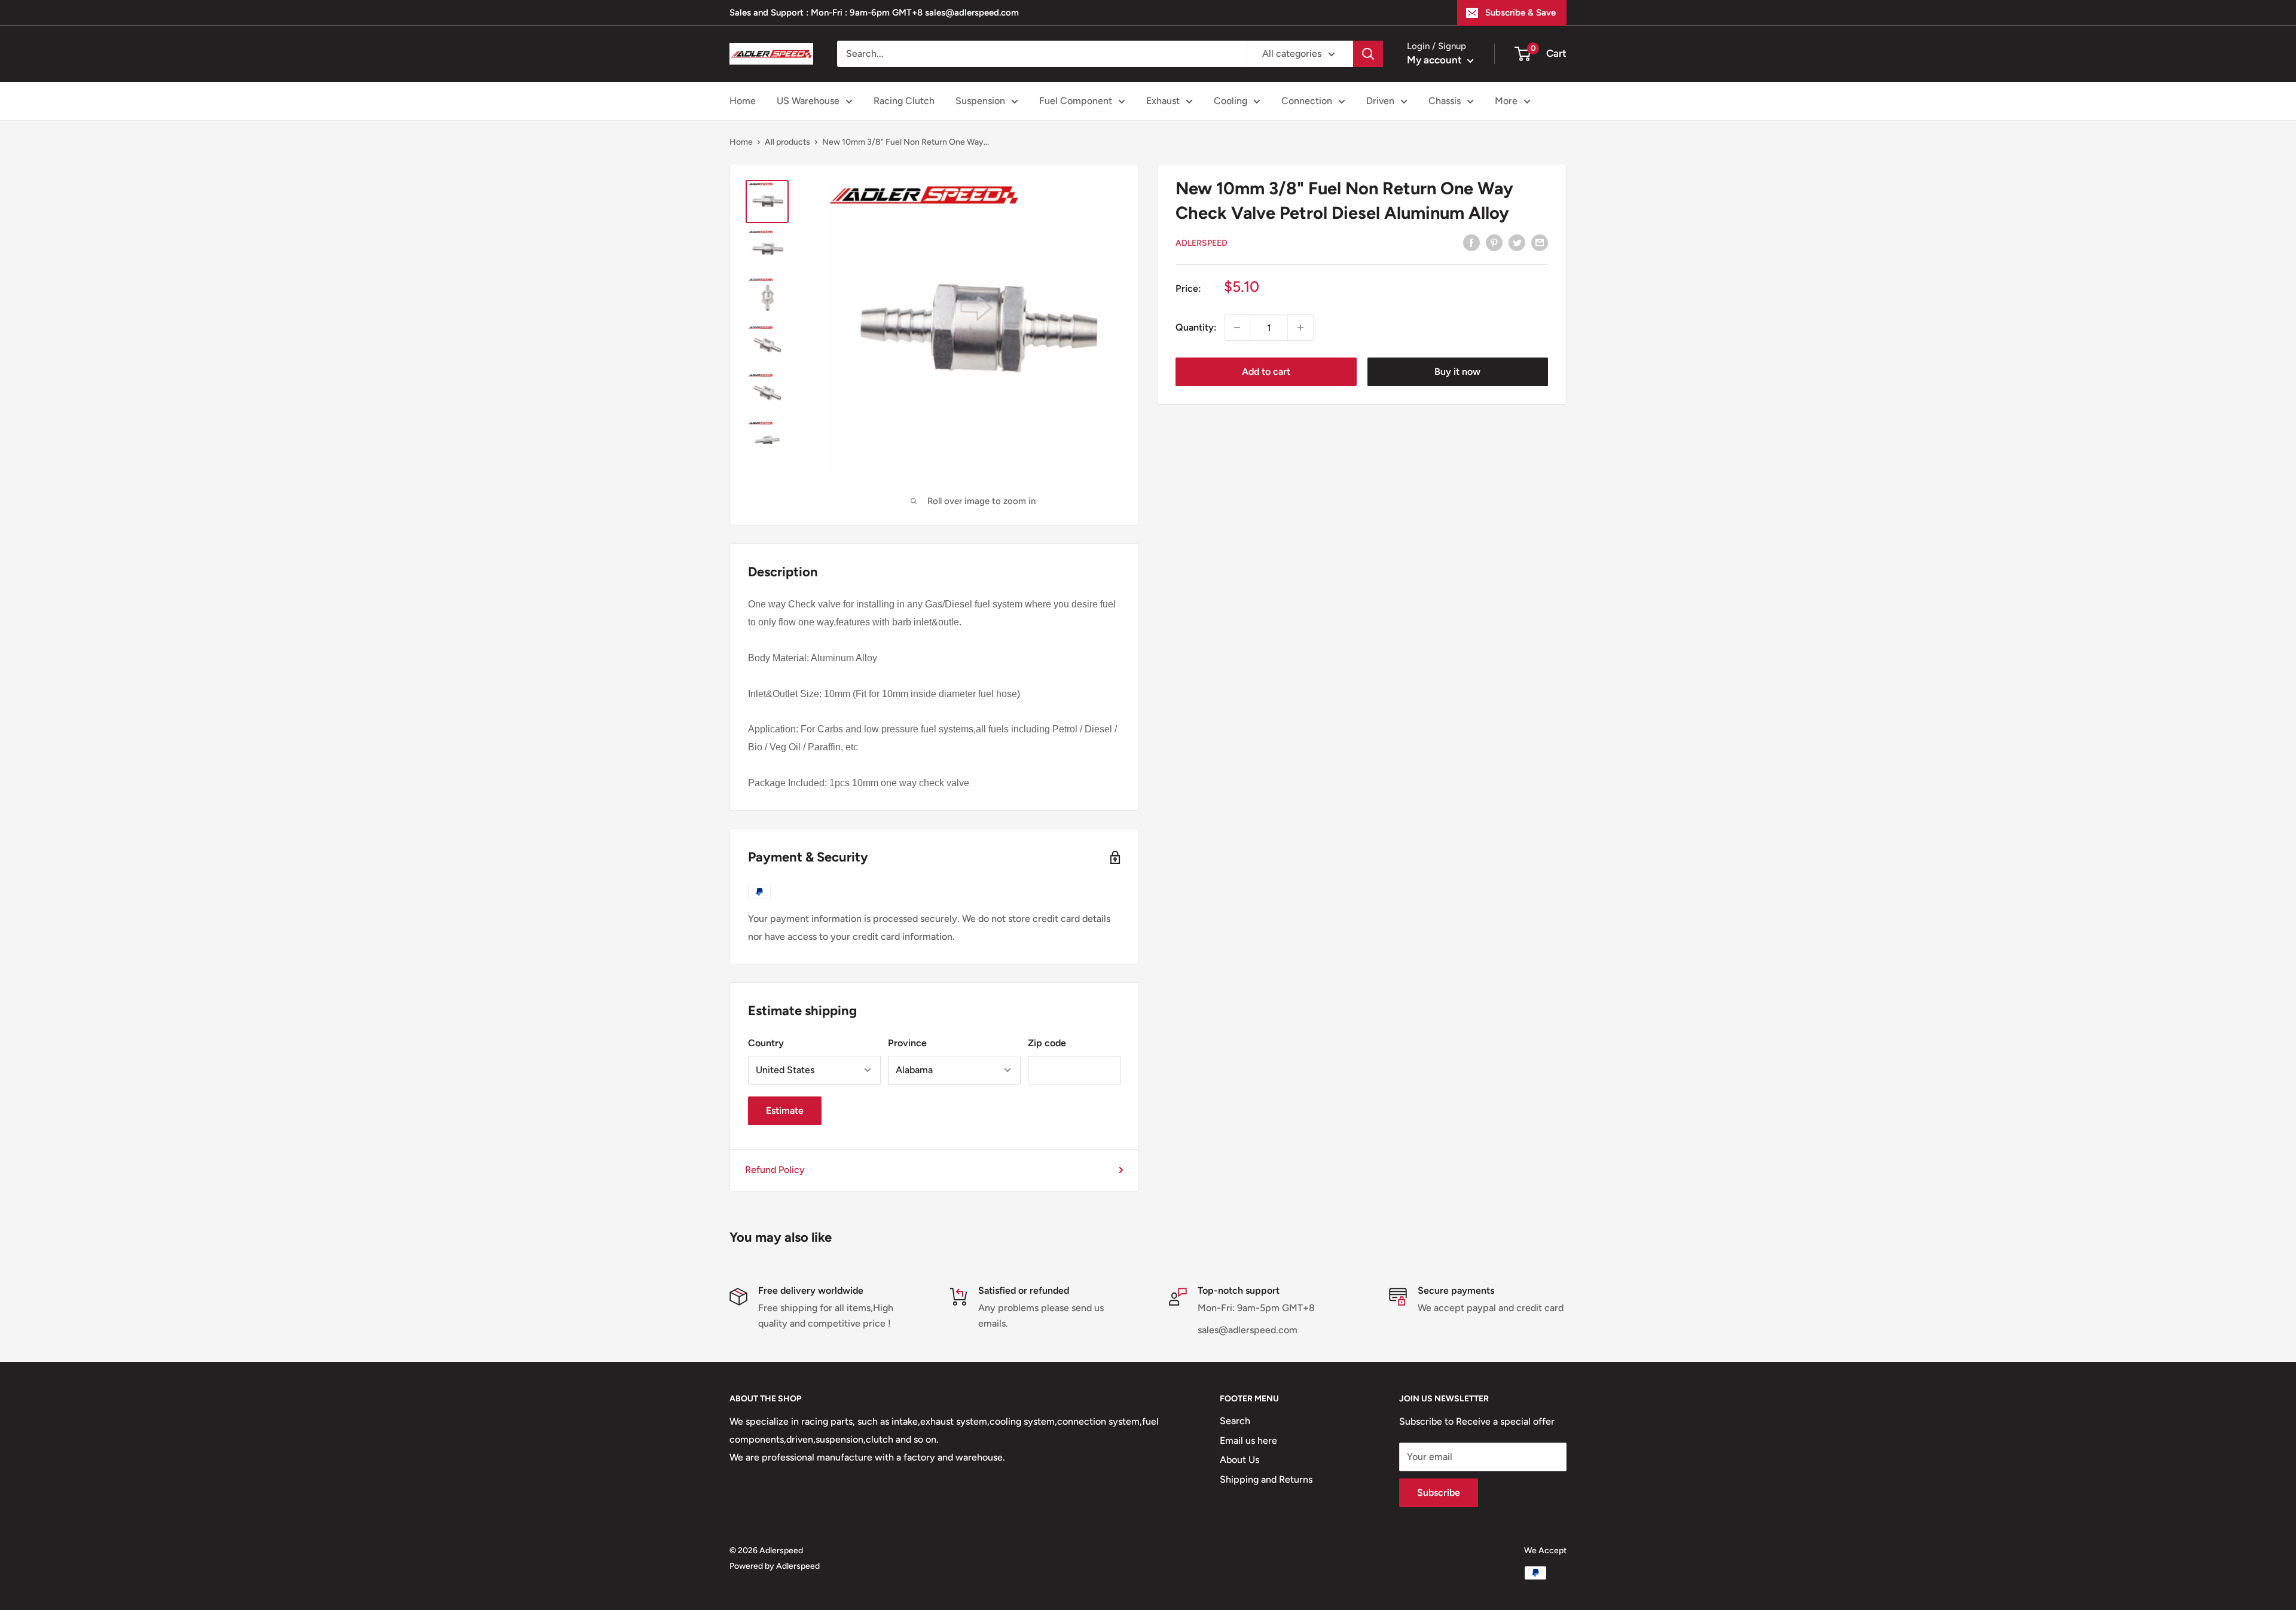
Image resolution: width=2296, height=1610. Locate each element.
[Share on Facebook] (1471, 242)
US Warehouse (808, 101)
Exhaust (1163, 101)
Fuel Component (1076, 101)
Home (743, 101)
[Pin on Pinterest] (1494, 242)
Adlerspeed (1202, 243)
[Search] (1368, 54)
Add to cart (1266, 372)
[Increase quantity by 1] (1300, 328)
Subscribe (1439, 1493)
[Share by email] (1540, 242)
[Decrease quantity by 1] (1237, 328)
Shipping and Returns (1266, 1479)
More (1506, 101)
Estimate (785, 1110)
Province (907, 1043)
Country (766, 1043)
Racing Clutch (904, 101)
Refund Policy (775, 1170)
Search (1235, 1421)
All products (787, 142)
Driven (1380, 101)
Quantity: (1196, 327)
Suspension (980, 101)
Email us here (1248, 1441)
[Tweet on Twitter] (1517, 242)
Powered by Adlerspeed (775, 1566)
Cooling (1231, 101)
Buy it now (1457, 372)
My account (1436, 60)
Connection (1307, 101)
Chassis (1445, 101)
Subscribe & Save (1521, 13)
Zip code (1047, 1043)
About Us (1239, 1460)
